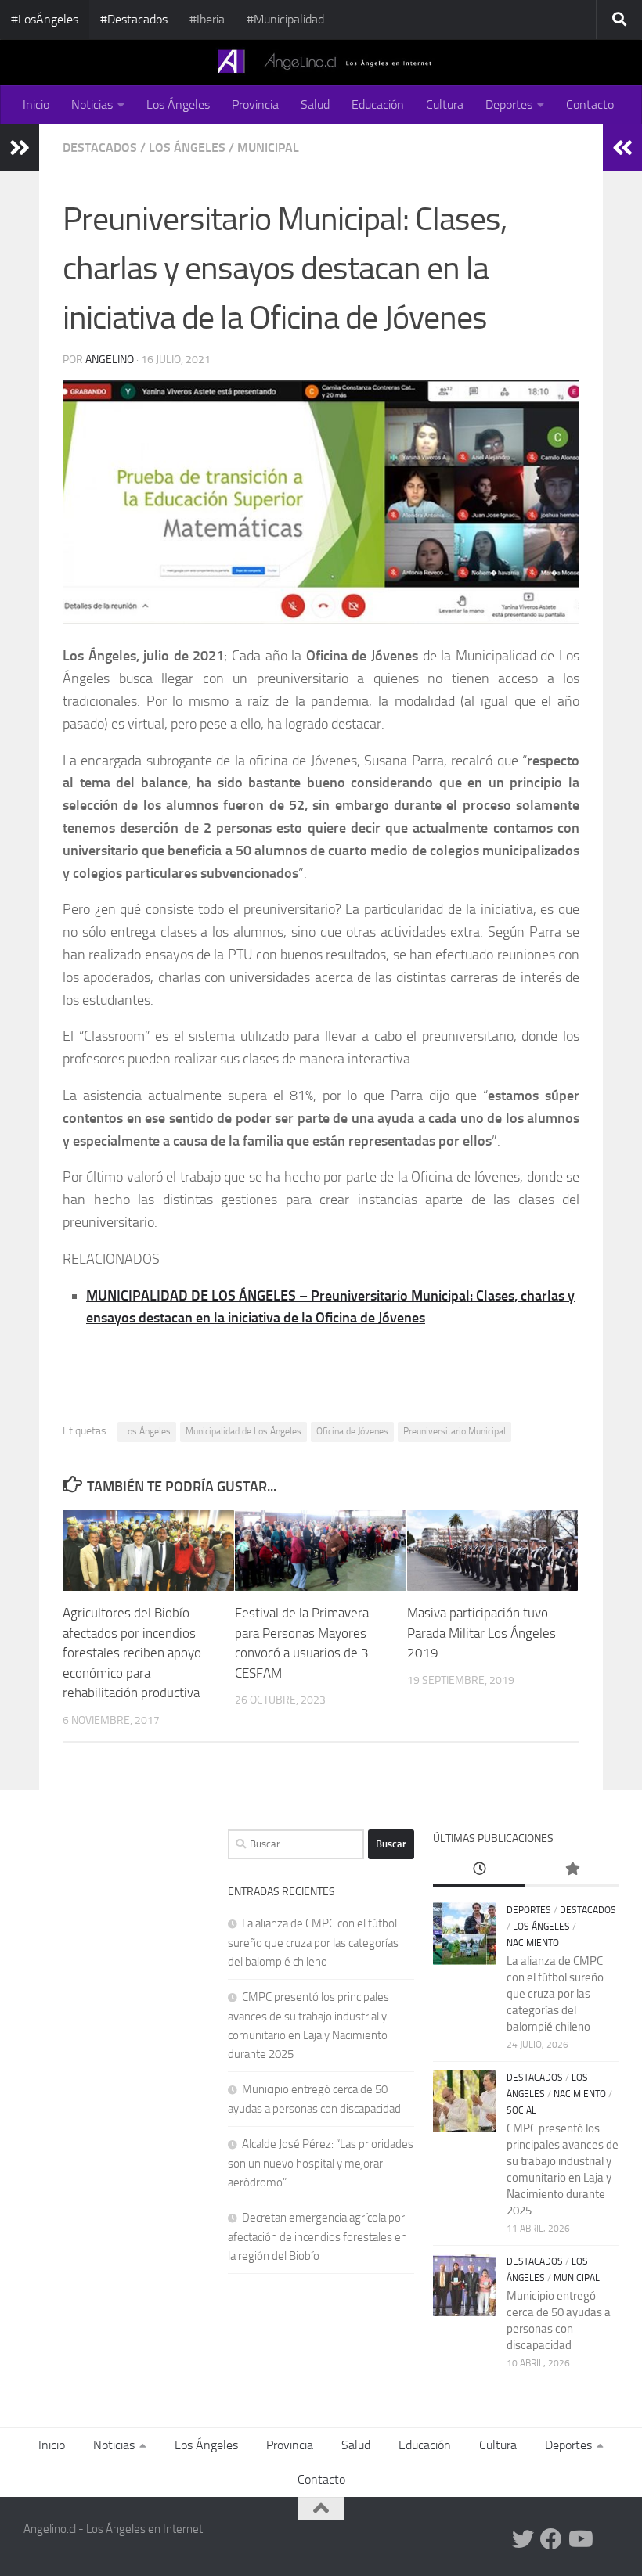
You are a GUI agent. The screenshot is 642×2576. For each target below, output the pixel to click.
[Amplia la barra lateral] (20, 148)
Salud (315, 104)
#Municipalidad (285, 19)
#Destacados (134, 19)
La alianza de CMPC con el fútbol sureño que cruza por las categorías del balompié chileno (313, 1943)
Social (521, 2110)
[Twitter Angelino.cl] (523, 2539)
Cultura (445, 104)
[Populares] (572, 1870)
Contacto (590, 104)
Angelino (110, 360)
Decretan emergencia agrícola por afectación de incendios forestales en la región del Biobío (317, 2237)
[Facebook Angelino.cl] (551, 2539)
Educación (378, 104)
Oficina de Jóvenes (352, 1431)
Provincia (255, 104)
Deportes (509, 104)
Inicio (36, 104)
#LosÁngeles (45, 19)
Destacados (100, 148)
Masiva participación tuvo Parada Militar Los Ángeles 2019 (481, 1633)
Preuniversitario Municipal (454, 1431)
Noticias (92, 104)
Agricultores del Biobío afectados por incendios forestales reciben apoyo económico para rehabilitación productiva (132, 1653)
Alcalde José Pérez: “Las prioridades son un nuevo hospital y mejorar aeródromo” (321, 2163)
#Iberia (207, 19)
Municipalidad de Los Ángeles (243, 1431)
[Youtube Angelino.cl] (579, 2539)
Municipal (268, 148)
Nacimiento (533, 1943)
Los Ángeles (178, 104)
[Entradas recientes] (480, 1870)
